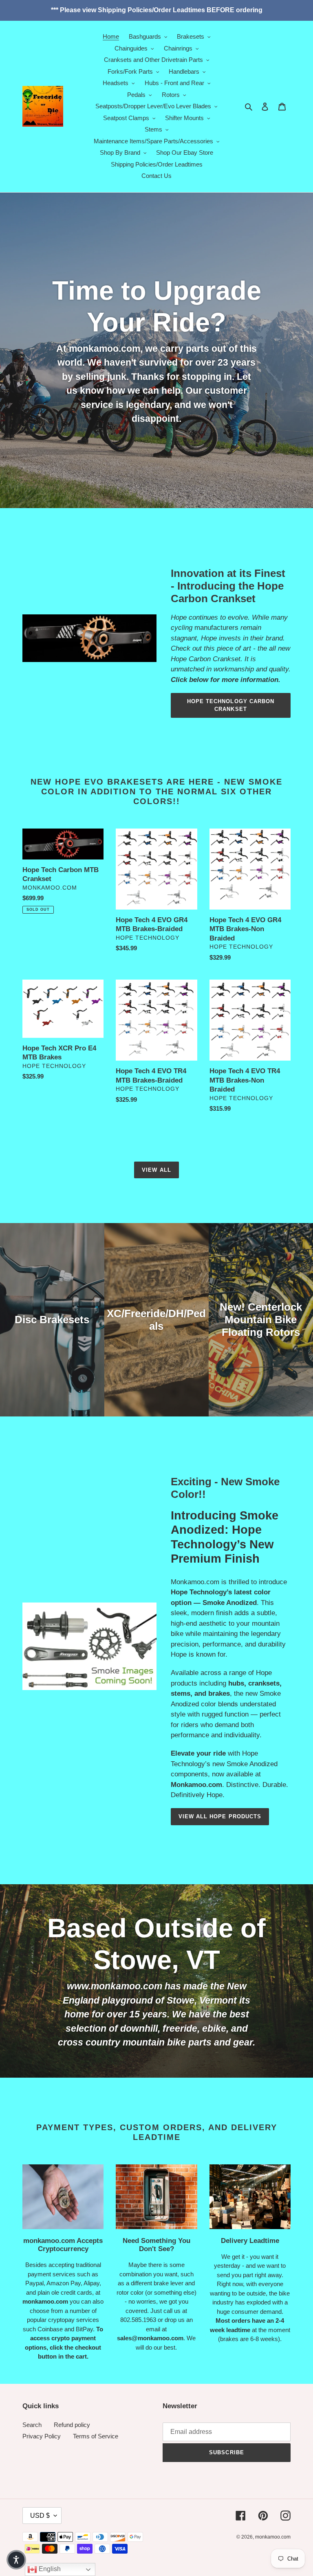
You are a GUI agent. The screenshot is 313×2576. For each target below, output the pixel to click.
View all (156, 1170)
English (49, 2569)
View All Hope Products (220, 1816)
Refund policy (72, 2425)
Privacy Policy (42, 2436)
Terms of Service (96, 2436)
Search (32, 2425)
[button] (16, 2560)
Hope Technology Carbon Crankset (231, 705)
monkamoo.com (273, 2537)
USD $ (40, 2516)
